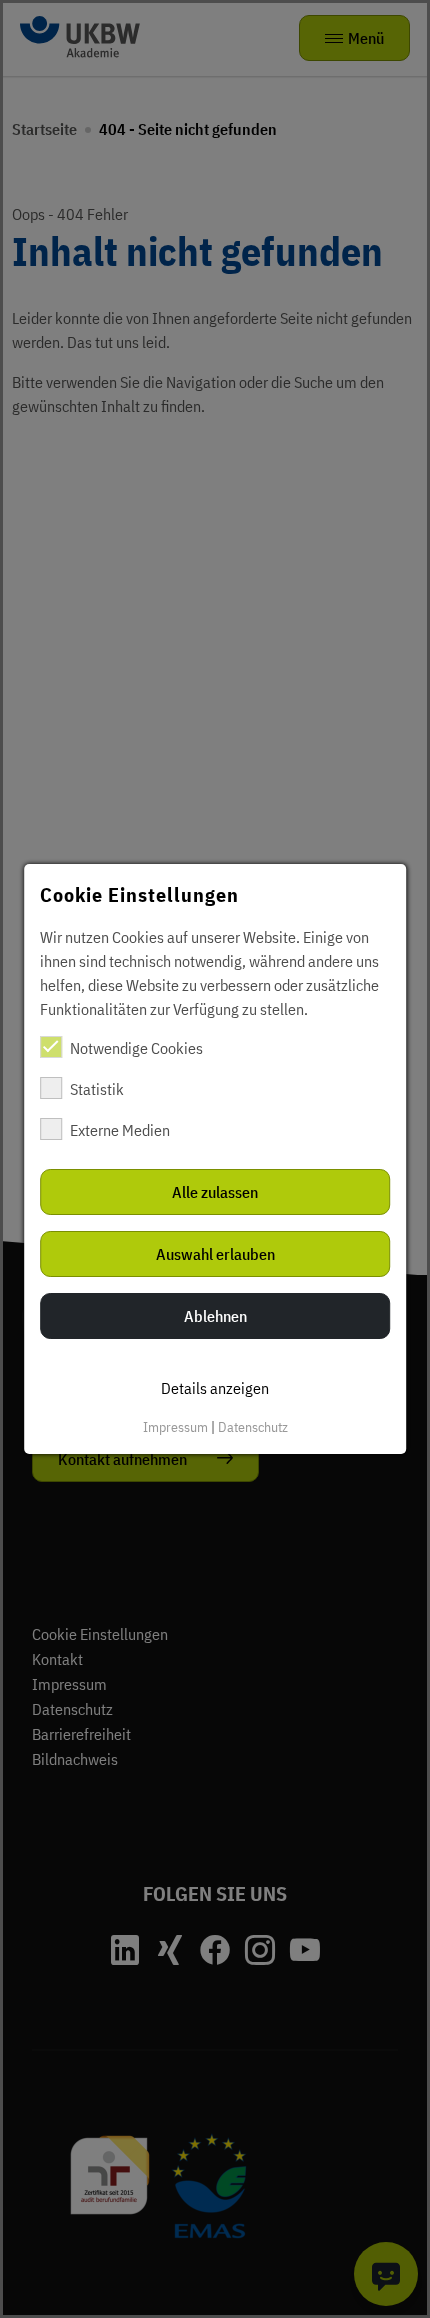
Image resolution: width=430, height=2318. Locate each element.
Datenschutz (253, 1427)
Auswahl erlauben (215, 1254)
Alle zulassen (215, 1192)
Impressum (175, 1427)
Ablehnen (215, 1316)
